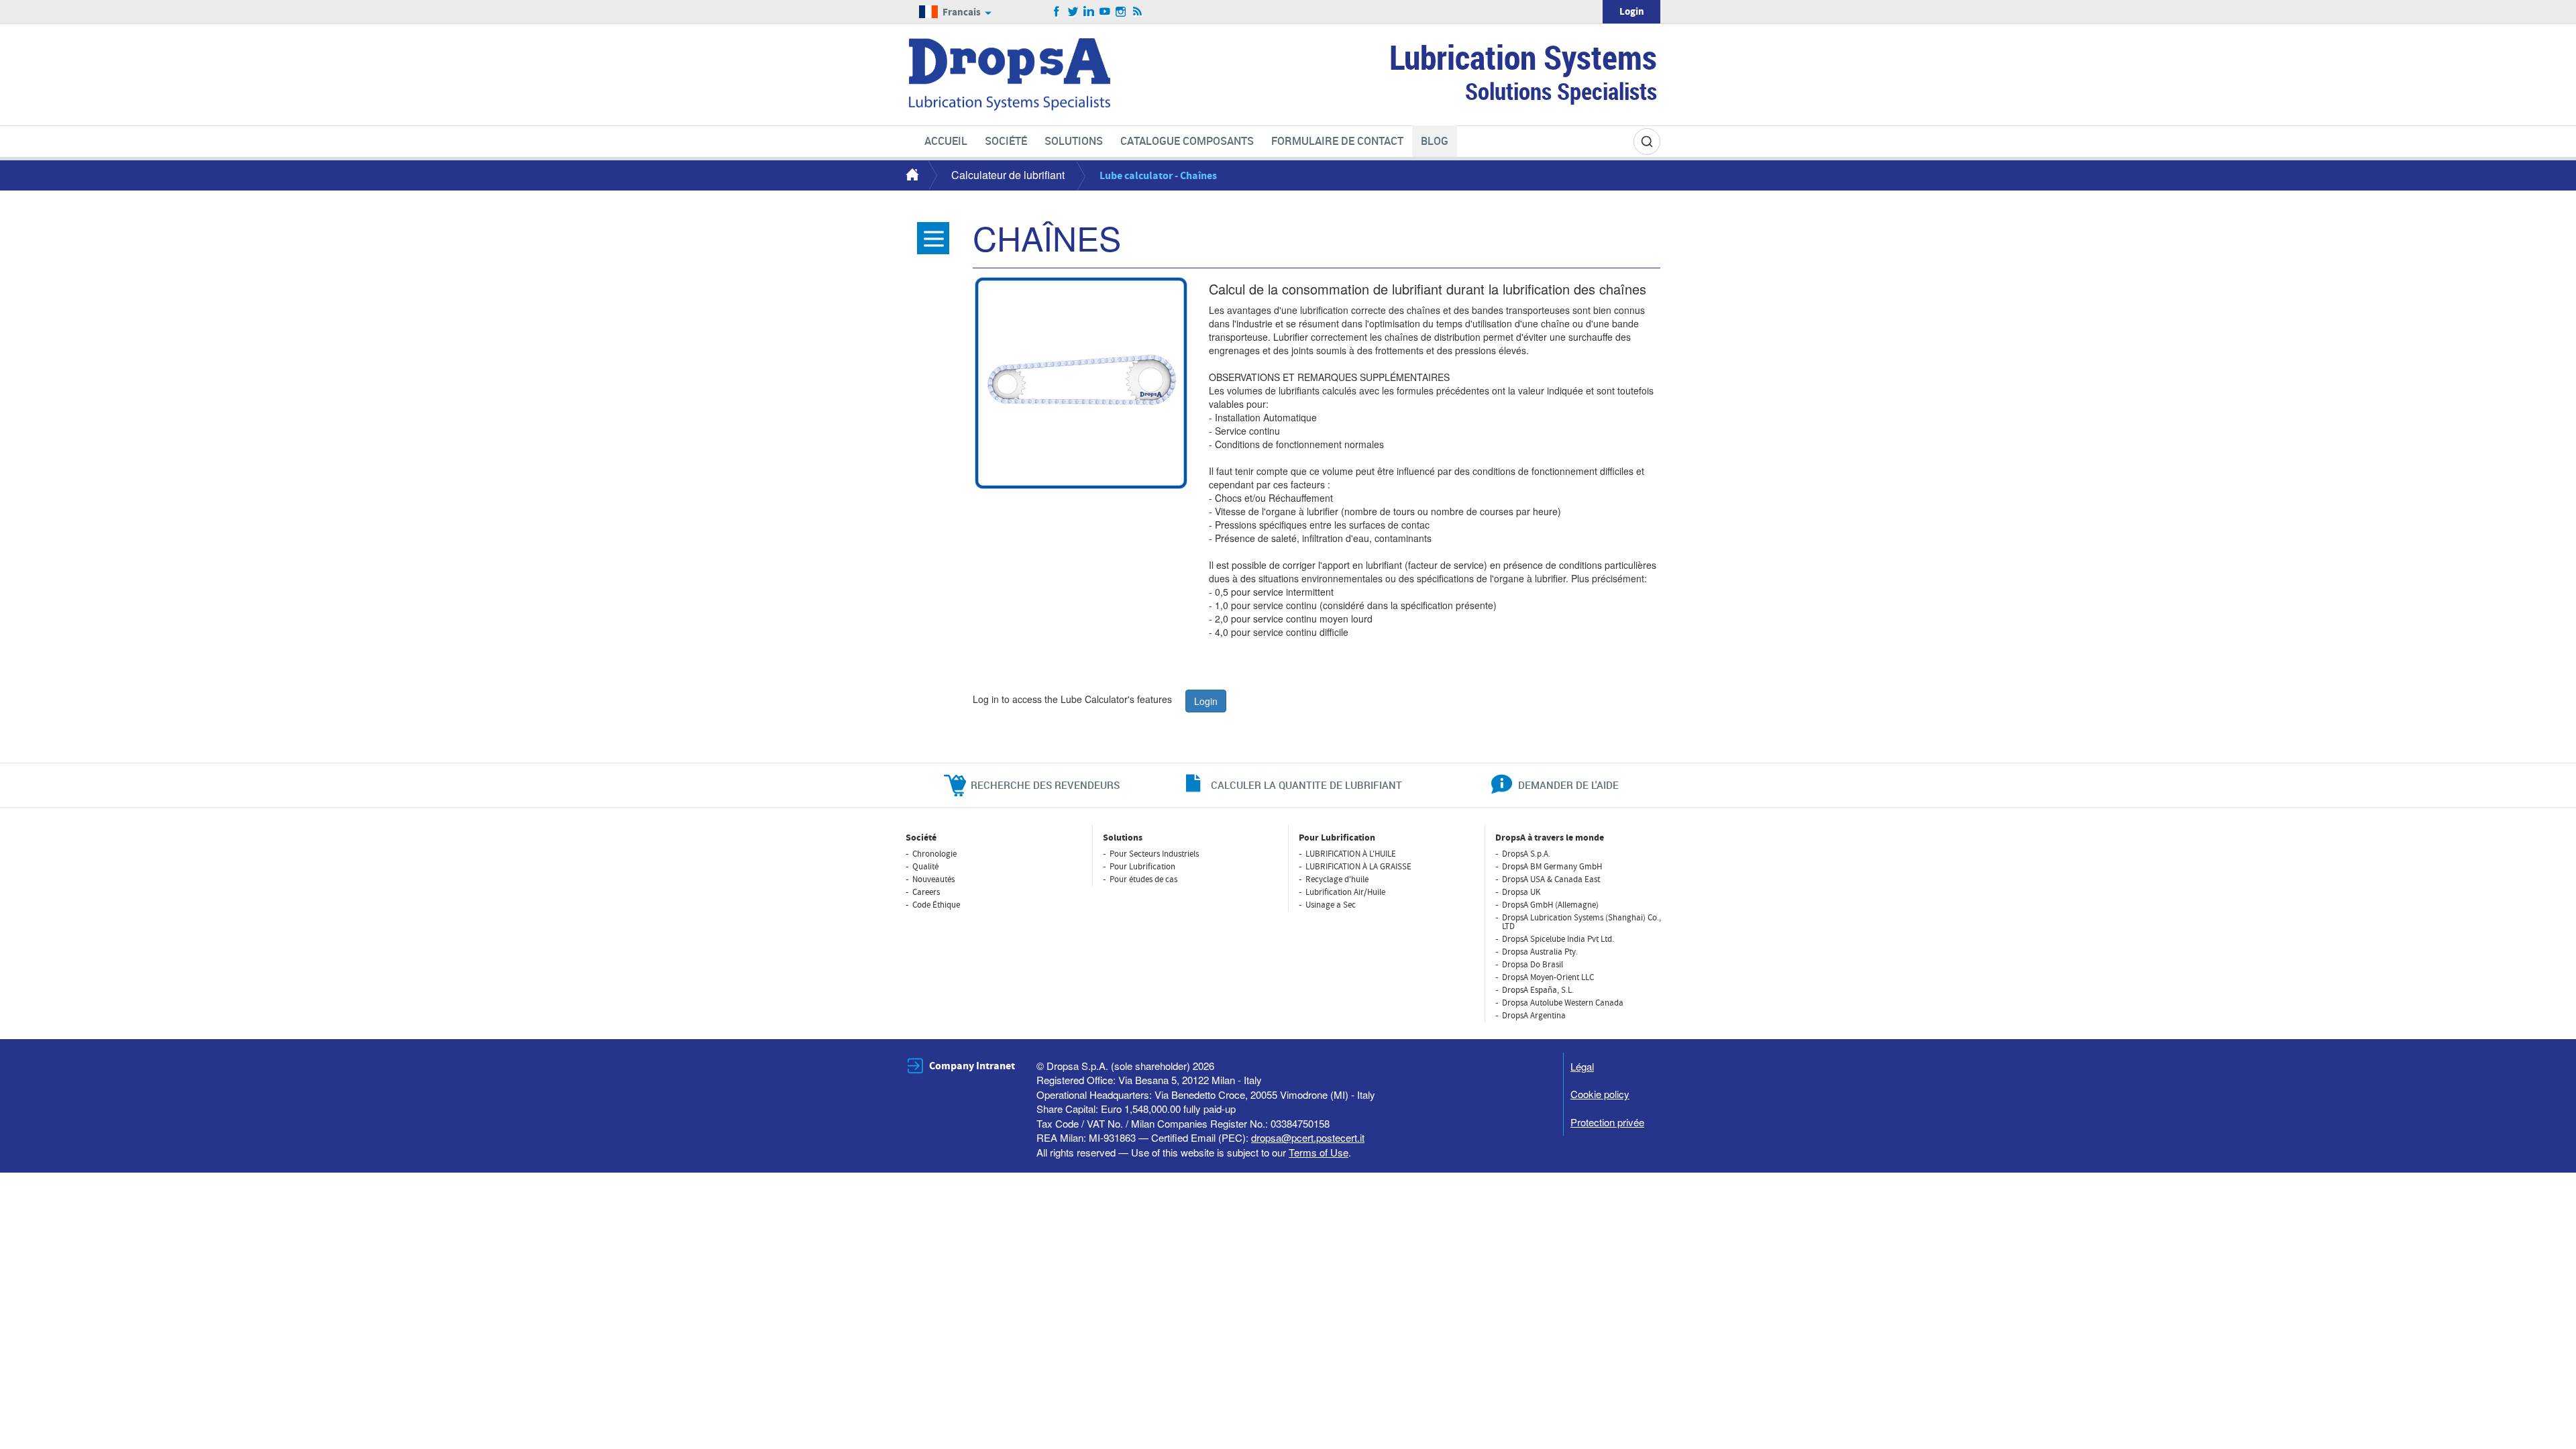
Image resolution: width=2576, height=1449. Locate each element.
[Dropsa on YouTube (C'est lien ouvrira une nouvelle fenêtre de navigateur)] (1105, 12)
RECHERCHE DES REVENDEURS (1045, 785)
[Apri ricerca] (1647, 142)
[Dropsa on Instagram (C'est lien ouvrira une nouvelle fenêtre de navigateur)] (1121, 12)
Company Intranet (972, 1066)
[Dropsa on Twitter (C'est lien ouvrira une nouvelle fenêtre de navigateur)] (1073, 12)
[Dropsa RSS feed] (1137, 12)
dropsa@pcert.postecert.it (1308, 1137)
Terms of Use (1319, 1152)
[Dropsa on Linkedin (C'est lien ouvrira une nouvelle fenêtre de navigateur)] (1089, 12)
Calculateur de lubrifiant (1008, 175)
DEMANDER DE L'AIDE (1568, 785)
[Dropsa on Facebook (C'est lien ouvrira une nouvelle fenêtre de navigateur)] (1057, 12)
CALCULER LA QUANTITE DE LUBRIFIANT (1306, 785)
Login (1632, 12)
